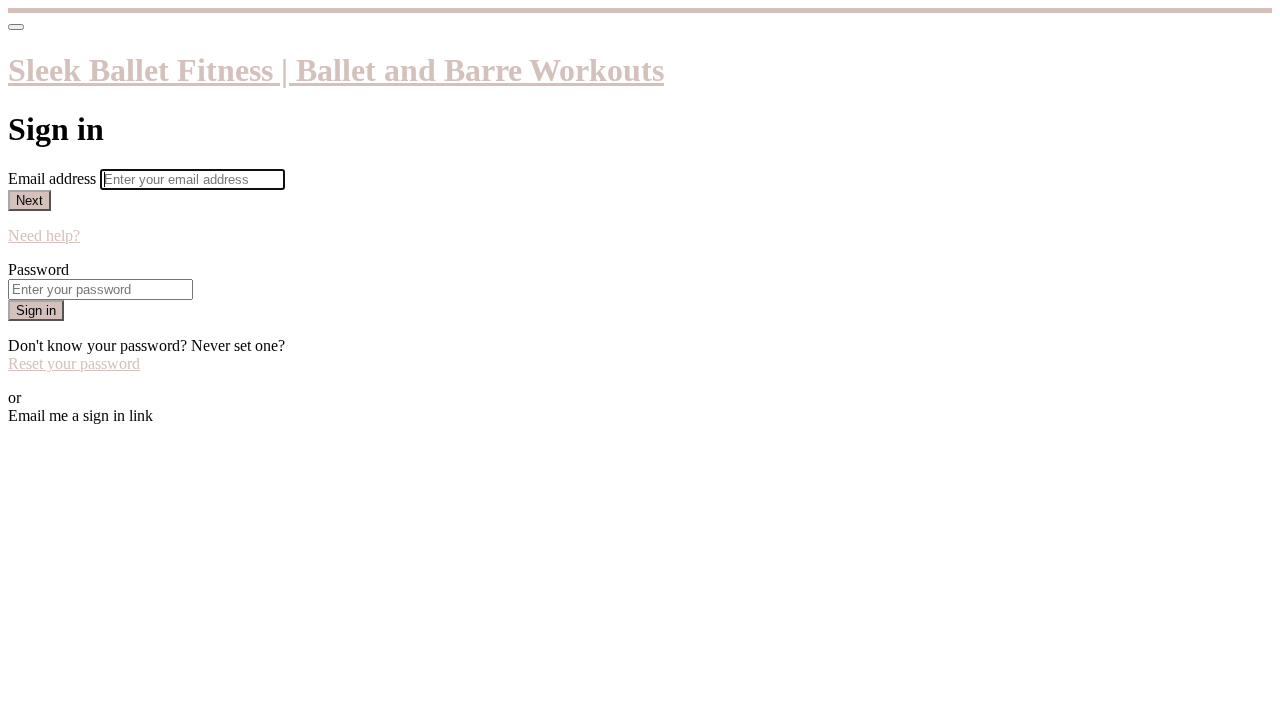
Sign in (36, 310)
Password (38, 269)
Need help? (44, 235)
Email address (54, 178)
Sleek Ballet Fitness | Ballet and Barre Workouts (336, 70)
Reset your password (74, 363)
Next (29, 200)
